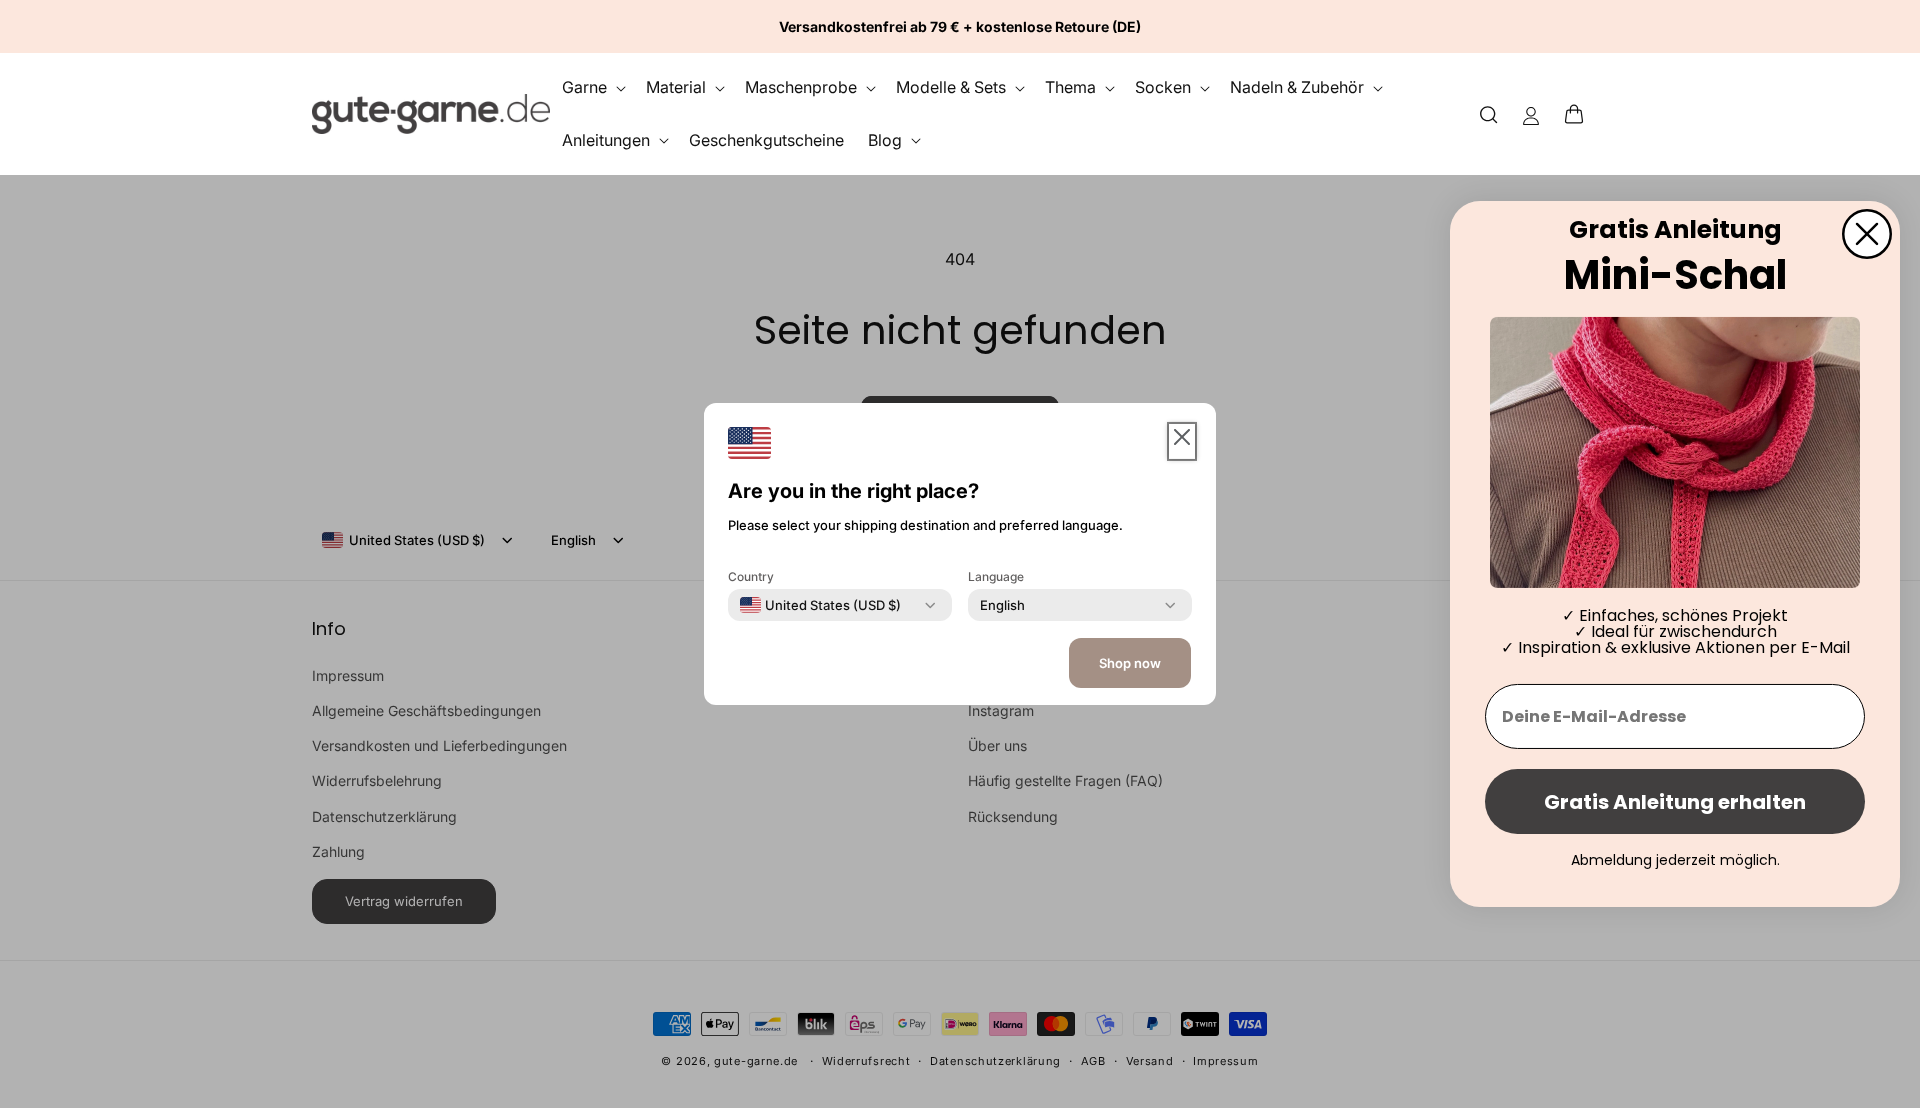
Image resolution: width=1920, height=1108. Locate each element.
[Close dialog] (1867, 234)
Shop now (1130, 663)
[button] (1580, 114)
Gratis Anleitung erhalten (1675, 802)
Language (996, 576)
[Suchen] (1489, 113)
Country (751, 576)
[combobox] (820, 605)
